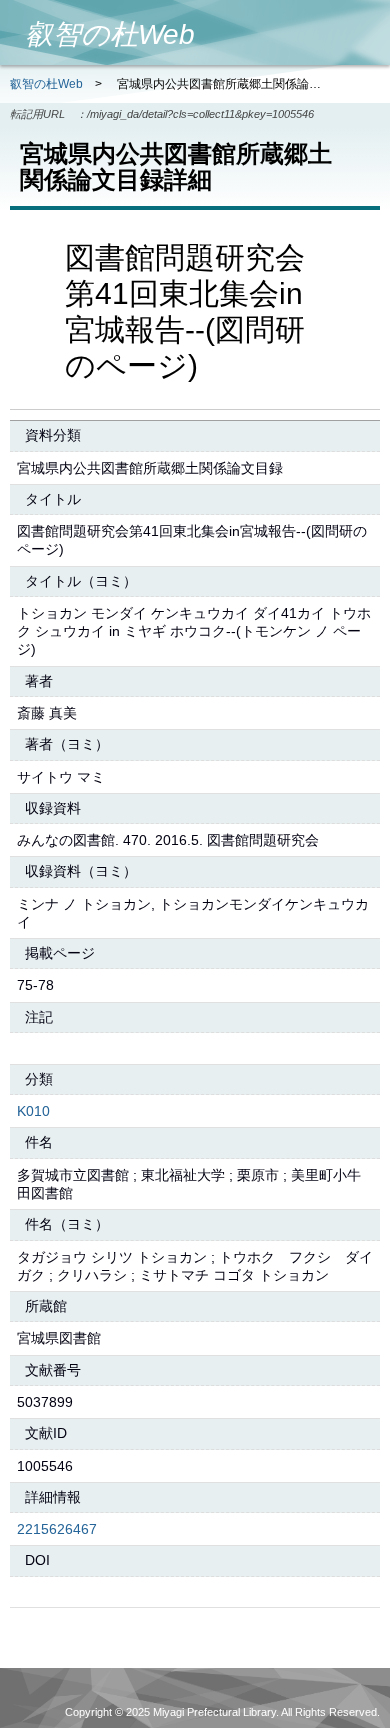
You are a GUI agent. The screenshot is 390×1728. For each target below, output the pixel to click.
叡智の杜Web (46, 84)
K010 (33, 1111)
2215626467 (57, 1529)
